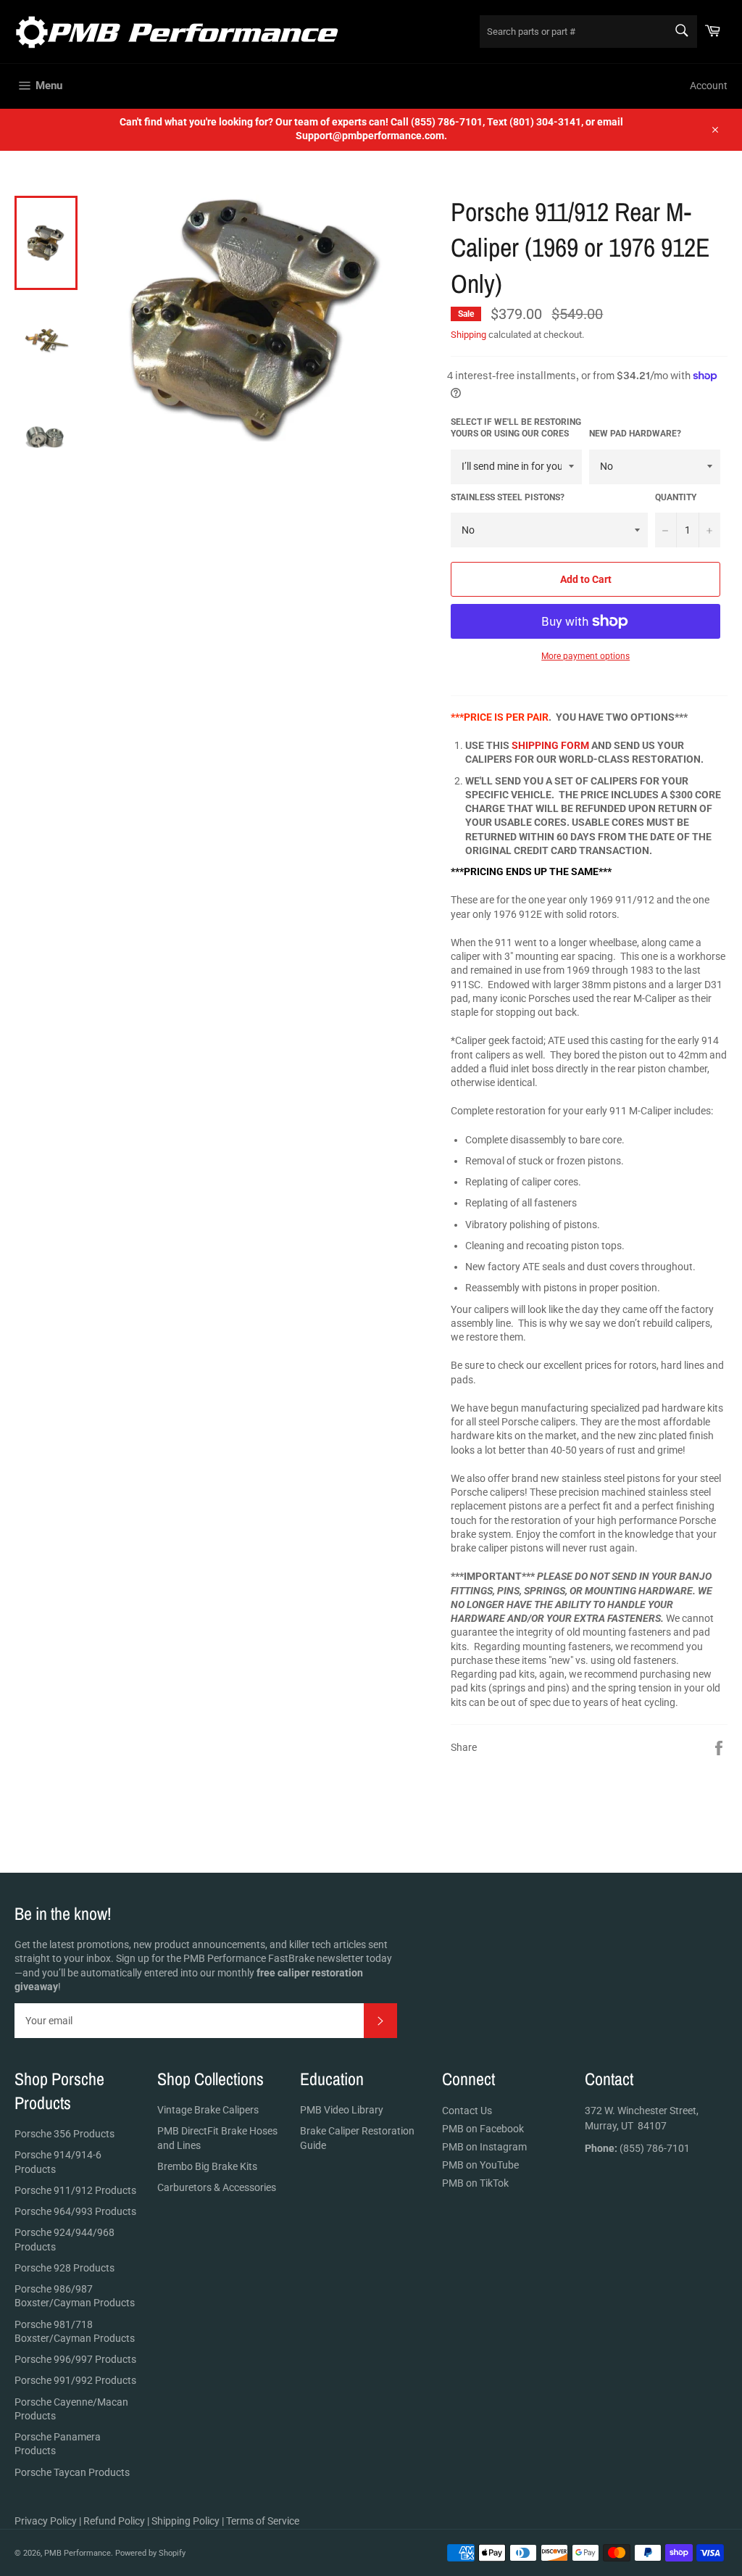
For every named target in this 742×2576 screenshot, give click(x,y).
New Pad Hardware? (635, 434)
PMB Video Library (342, 2110)
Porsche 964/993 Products (75, 2211)
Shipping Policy (185, 2521)
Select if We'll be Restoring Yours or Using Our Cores (516, 428)
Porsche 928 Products (64, 2268)
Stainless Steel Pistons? (508, 497)
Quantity (676, 497)
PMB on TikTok (475, 2183)
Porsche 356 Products (64, 2134)
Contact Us (467, 2111)
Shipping (468, 335)
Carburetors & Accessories (217, 2187)
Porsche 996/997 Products (75, 2359)
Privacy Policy (46, 2521)
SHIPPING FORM (550, 745)
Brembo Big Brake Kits (207, 2166)
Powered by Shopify (150, 2553)
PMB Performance (78, 2553)
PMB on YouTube (480, 2165)
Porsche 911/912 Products (75, 2190)
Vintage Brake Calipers (208, 2110)
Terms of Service (263, 2521)
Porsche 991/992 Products (75, 2380)
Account (709, 86)
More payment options (585, 656)
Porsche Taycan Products (72, 2472)
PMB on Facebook (483, 2129)
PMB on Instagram (484, 2147)
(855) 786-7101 (637, 2148)
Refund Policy (114, 2521)
